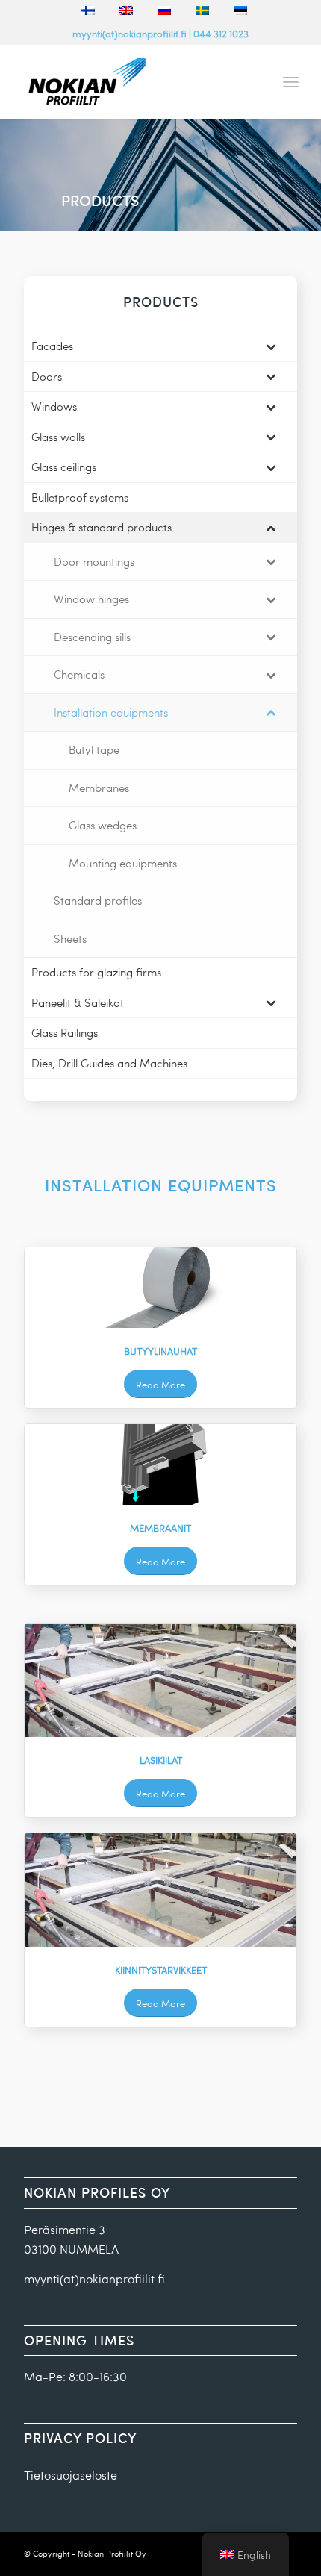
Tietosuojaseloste (71, 2475)
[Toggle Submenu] (271, 346)
